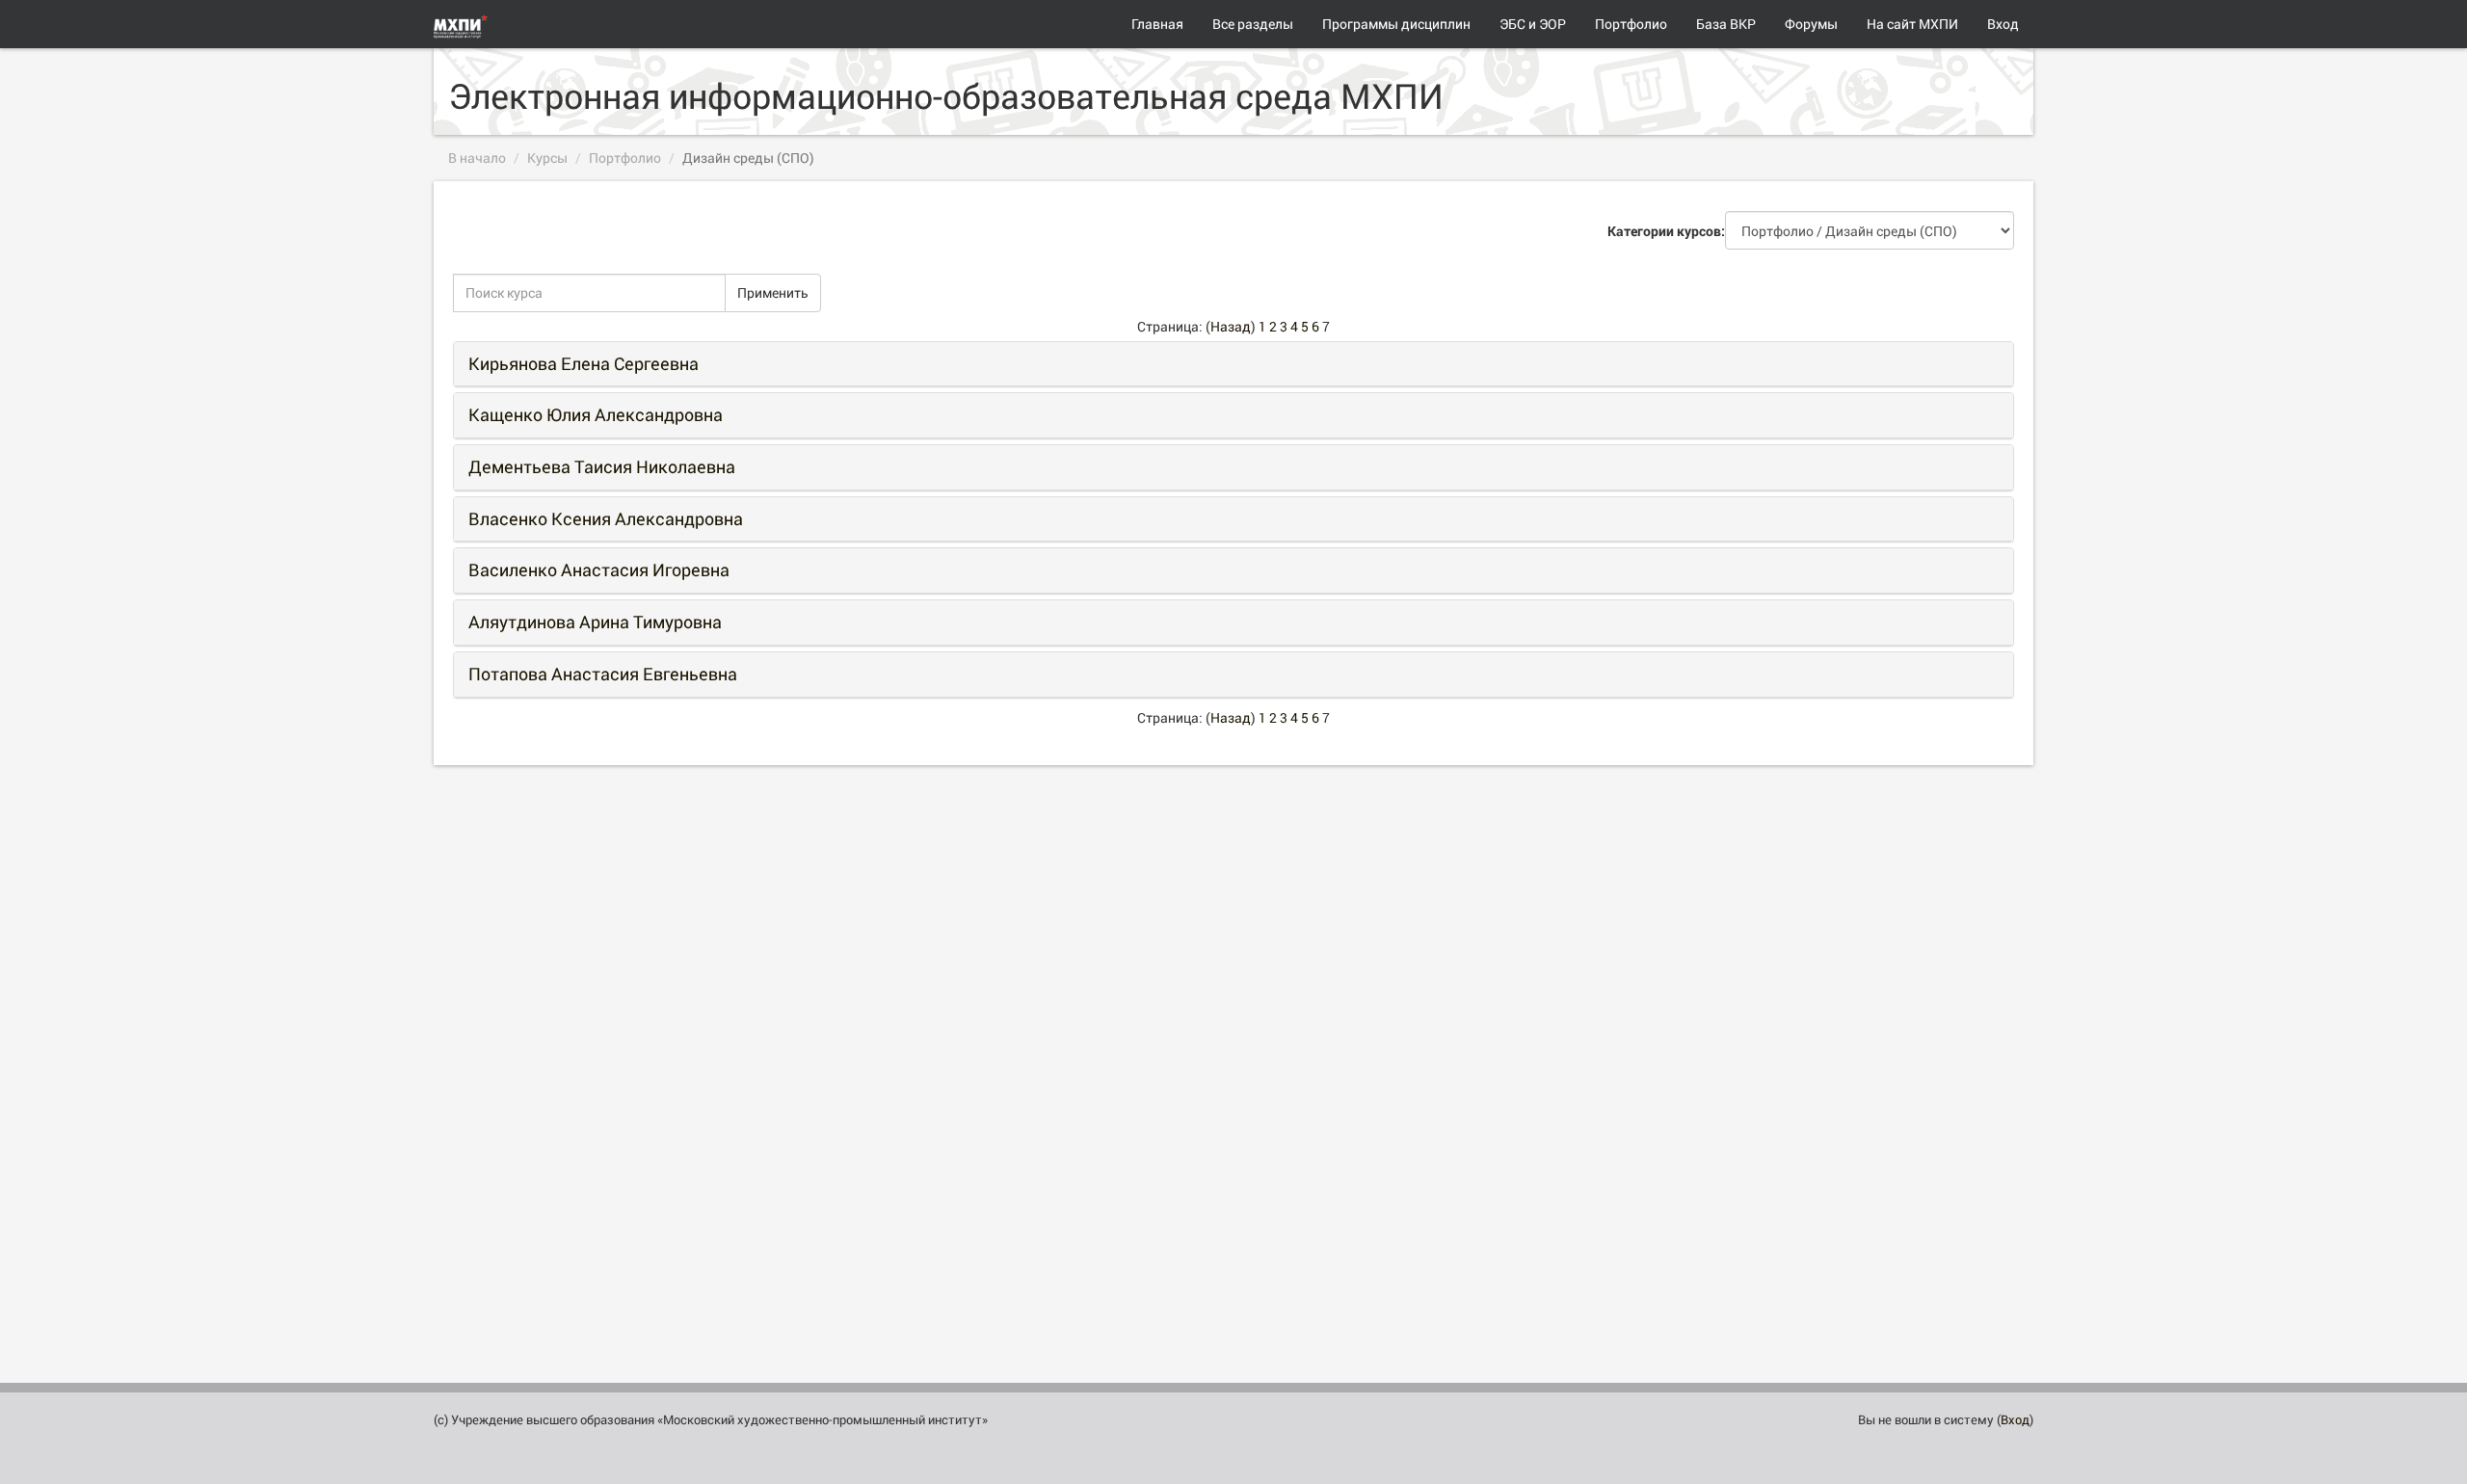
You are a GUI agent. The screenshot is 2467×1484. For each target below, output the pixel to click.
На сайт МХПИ (1912, 24)
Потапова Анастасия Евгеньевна (603, 674)
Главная (1157, 24)
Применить (773, 292)
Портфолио (1631, 24)
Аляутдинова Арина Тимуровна (595, 622)
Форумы (1811, 24)
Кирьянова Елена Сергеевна (584, 363)
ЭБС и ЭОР (1533, 24)
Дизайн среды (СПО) (748, 158)
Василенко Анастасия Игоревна (599, 570)
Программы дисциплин (1396, 24)
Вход (2003, 24)
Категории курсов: (1666, 231)
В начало (477, 158)
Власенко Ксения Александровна (606, 518)
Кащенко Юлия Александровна (596, 414)
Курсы (547, 158)
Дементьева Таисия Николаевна (602, 466)
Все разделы (1253, 24)
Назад (1231, 326)
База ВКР (1726, 24)
